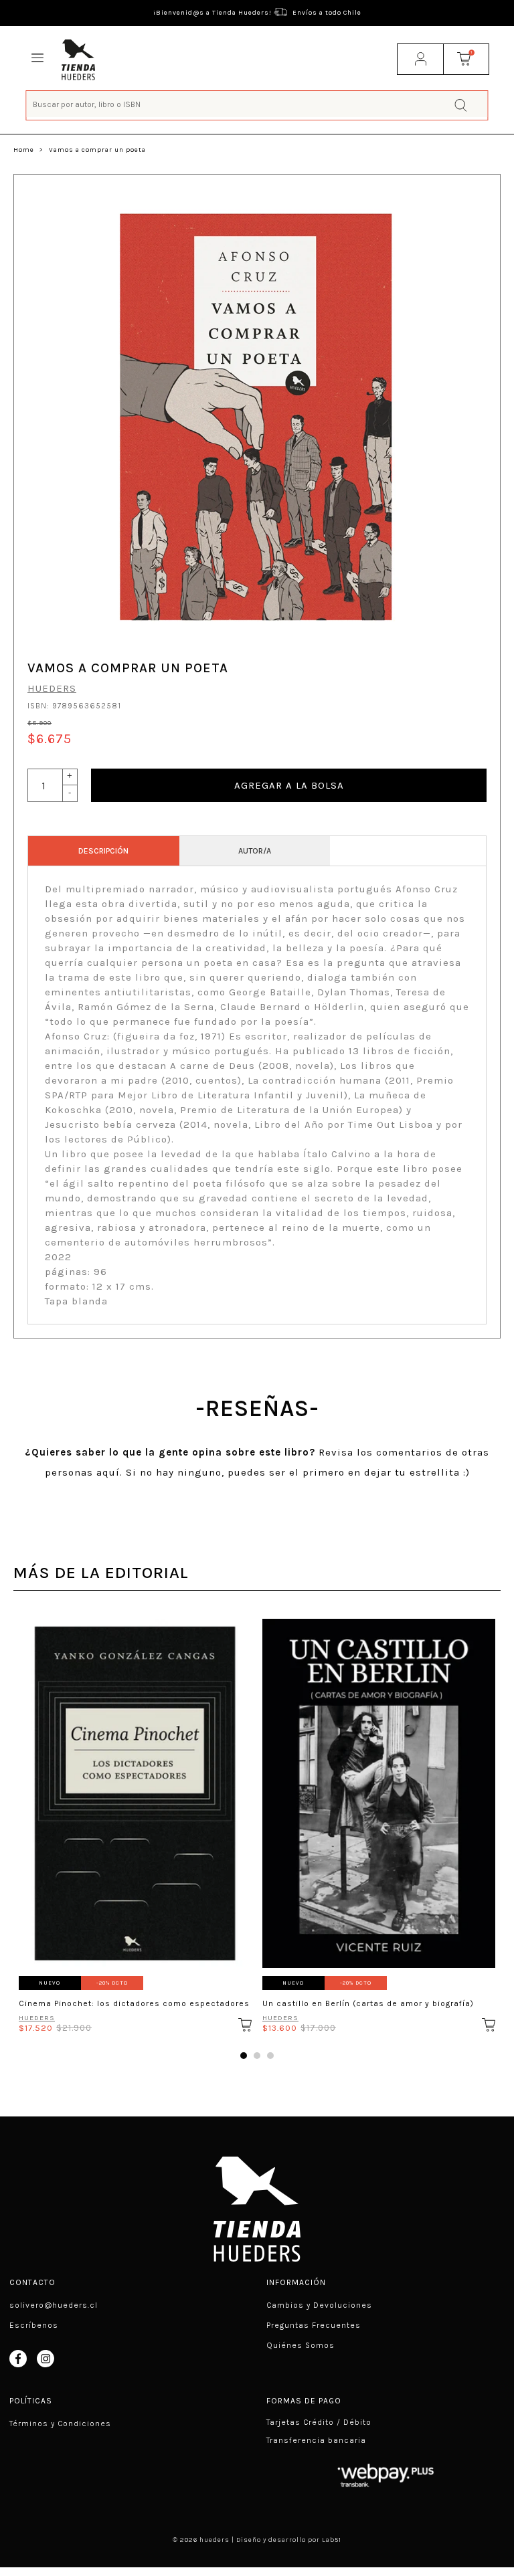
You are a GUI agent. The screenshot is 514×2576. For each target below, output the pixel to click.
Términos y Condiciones (60, 2423)
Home (24, 150)
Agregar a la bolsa (289, 785)
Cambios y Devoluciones (319, 2305)
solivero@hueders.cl (54, 2305)
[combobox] (257, 104)
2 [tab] (257, 2056)
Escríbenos (34, 2325)
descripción (103, 851)
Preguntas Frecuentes (314, 2325)
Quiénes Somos (301, 2345)
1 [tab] (244, 2056)
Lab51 (332, 2540)
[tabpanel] (135, 1821)
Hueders (52, 688)
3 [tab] (270, 2056)
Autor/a (255, 851)
